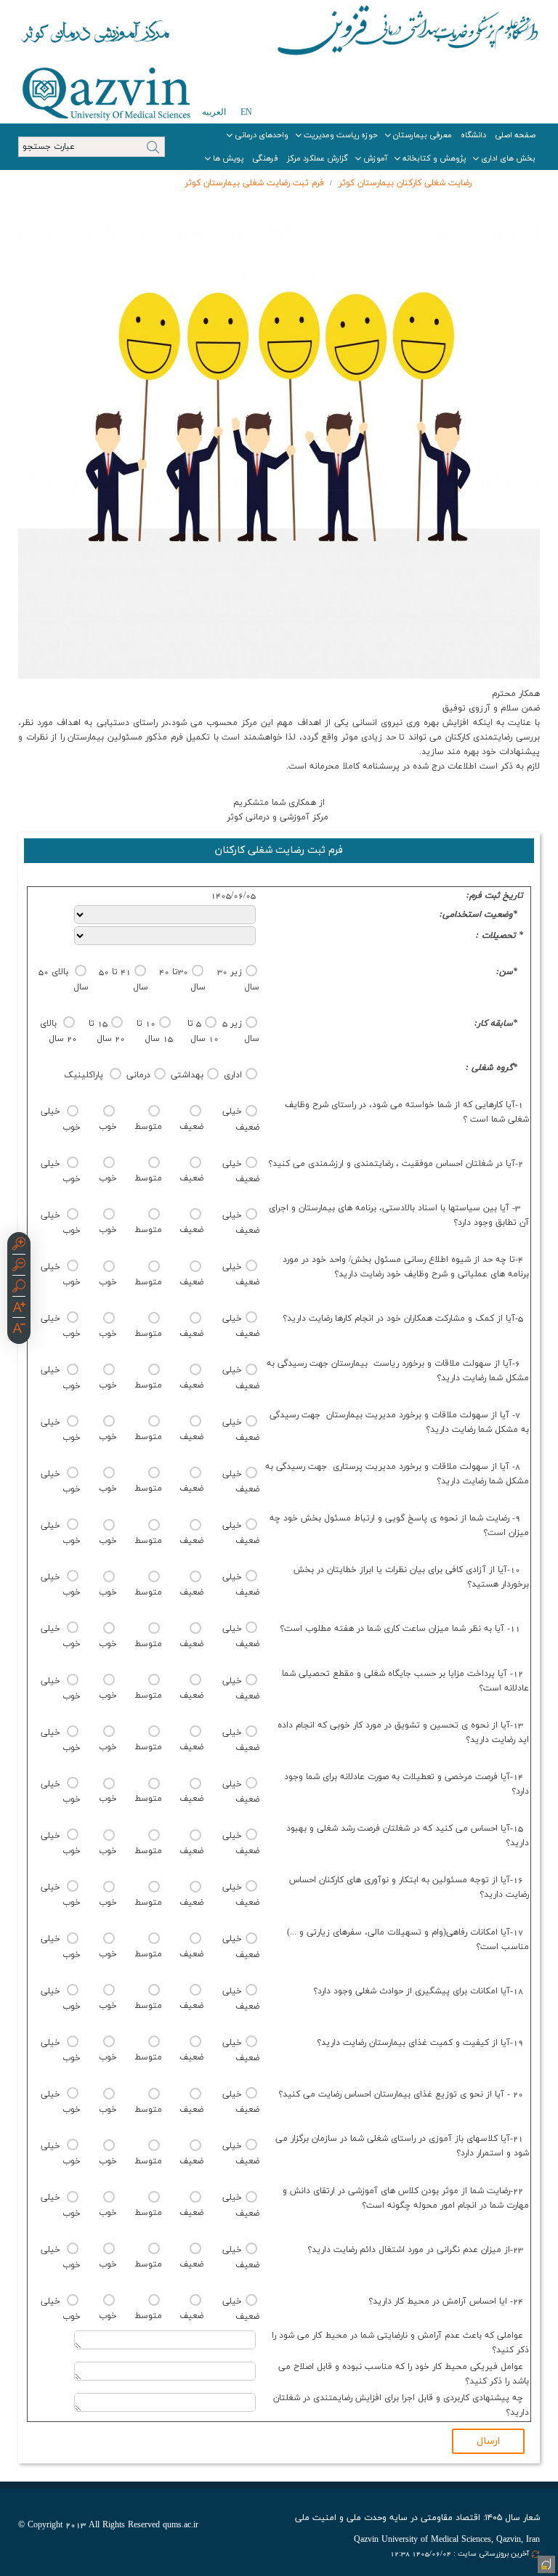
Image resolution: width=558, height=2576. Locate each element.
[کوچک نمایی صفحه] (19, 1267)
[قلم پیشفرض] (19, 1330)
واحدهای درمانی (262, 135)
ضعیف (191, 1127)
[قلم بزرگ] (19, 1309)
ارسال (488, 2441)
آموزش (375, 158)
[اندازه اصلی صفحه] (19, 1288)
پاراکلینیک (85, 1075)
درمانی (138, 1075)
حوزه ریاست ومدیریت (341, 135)
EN (246, 112)
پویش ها (228, 158)
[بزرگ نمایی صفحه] (19, 1246)
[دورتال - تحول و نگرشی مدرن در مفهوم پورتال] (545, 2563)
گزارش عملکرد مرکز (318, 158)
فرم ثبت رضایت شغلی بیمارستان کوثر (254, 183)
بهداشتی (187, 1075)
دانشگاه (473, 135)
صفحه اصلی (515, 135)
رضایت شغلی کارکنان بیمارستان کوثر (404, 183)
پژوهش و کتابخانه (434, 158)
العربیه (214, 112)
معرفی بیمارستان (422, 135)
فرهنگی (265, 158)
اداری (233, 1075)
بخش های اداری (508, 158)
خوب (108, 1127)
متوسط (148, 1127)
